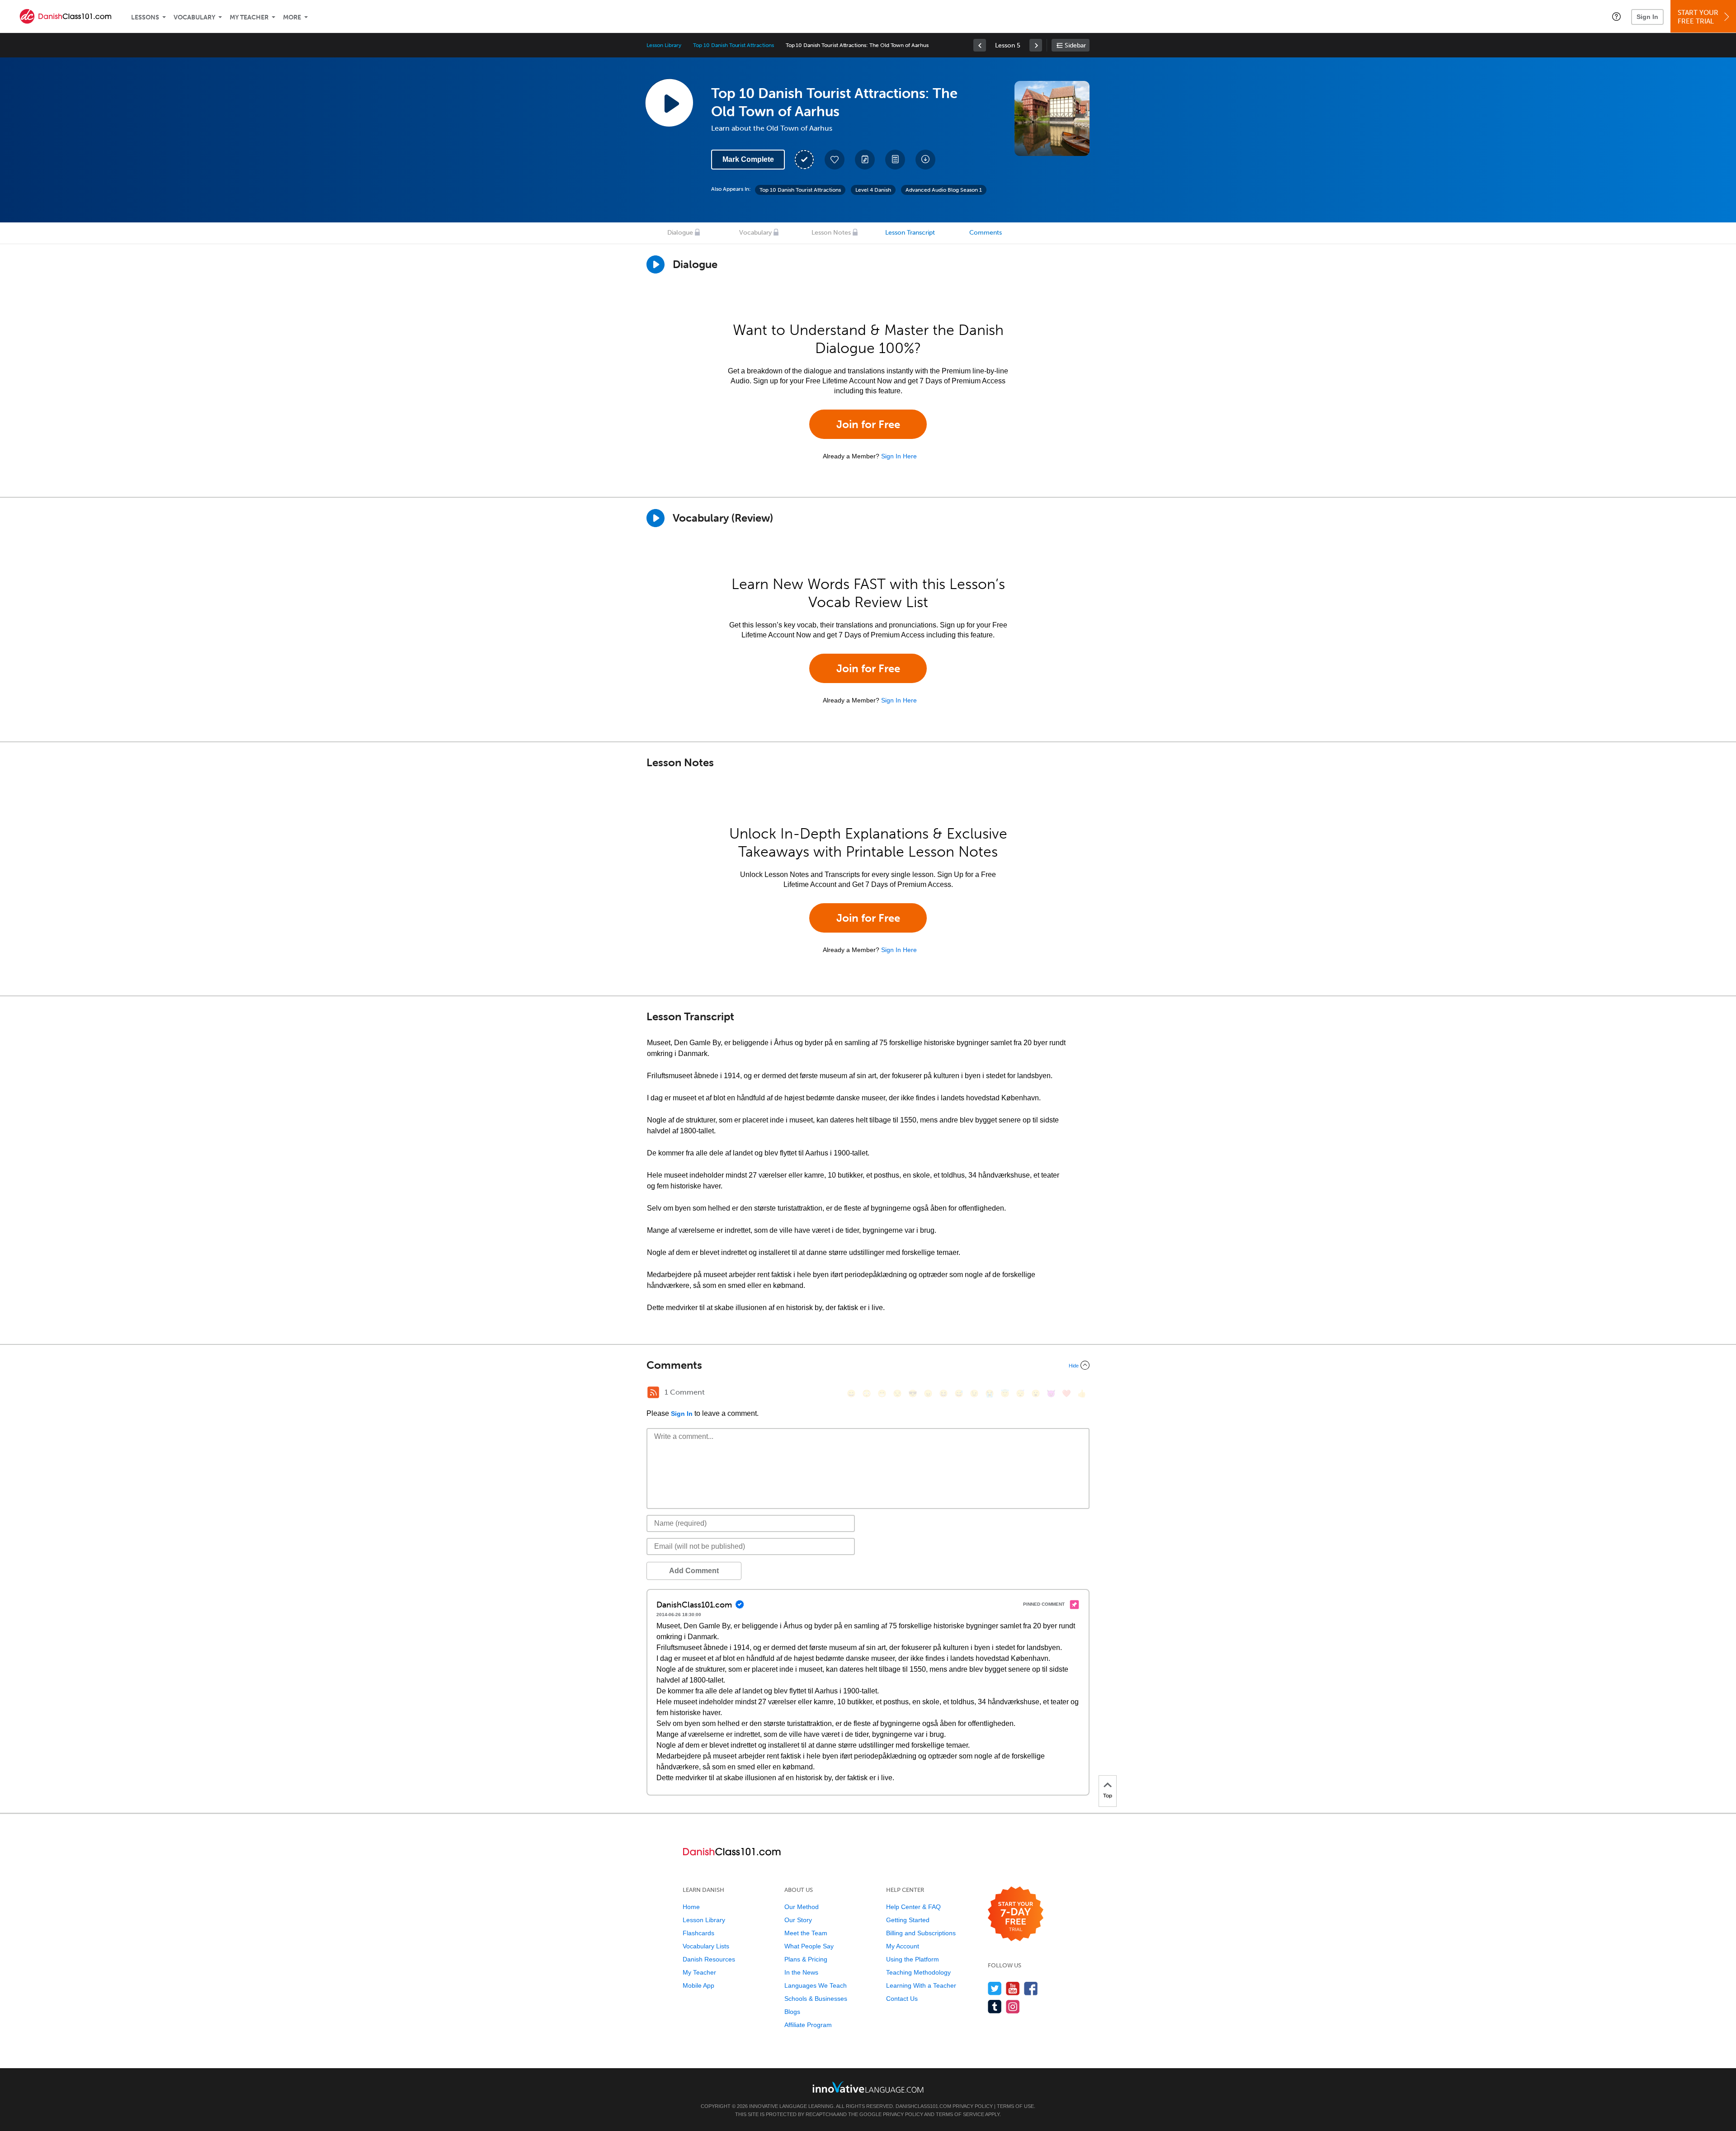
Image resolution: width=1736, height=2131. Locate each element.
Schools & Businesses (816, 1999)
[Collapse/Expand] (868, 1365)
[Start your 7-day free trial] (1016, 1914)
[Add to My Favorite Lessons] (835, 160)
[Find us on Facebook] (1031, 1988)
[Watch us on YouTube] (1013, 1988)
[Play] (656, 518)
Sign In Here (899, 456)
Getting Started (908, 1920)
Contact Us (902, 1999)
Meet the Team (806, 1933)
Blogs (792, 2012)
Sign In (1647, 17)
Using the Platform (913, 1959)
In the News (801, 1972)
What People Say (809, 1946)
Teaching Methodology (918, 1972)
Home (691, 1907)
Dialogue (680, 233)
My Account (903, 1946)
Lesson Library (664, 45)
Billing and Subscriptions (921, 1933)
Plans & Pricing (806, 1959)
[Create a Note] (865, 160)
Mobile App (698, 1985)
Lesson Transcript (910, 233)
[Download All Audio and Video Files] (925, 160)
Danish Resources (709, 1959)
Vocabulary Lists (706, 1946)
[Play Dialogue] (656, 264)
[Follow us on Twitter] (995, 1988)
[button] (1616, 16)
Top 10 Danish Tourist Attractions (733, 45)
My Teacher (249, 17)
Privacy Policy (973, 2106)
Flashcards (698, 1933)
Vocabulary (194, 17)
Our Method (802, 1907)
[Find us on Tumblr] (995, 2006)
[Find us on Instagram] (1013, 2006)
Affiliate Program (808, 2025)
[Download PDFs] (895, 160)
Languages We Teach (816, 1985)
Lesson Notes (831, 233)
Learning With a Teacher (921, 1985)
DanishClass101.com (923, 2106)
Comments (986, 233)
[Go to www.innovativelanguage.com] (868, 2087)
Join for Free (868, 424)
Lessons (145, 17)
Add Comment (694, 1571)
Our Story (798, 1920)
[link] (980, 45)
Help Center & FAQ (913, 1907)
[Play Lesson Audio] (669, 103)
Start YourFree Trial (1698, 17)
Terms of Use (1015, 2106)
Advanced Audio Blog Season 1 (944, 190)
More (292, 17)
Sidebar (1075, 45)
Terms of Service (960, 2114)
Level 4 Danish (873, 190)
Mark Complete (748, 159)
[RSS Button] (653, 1392)
